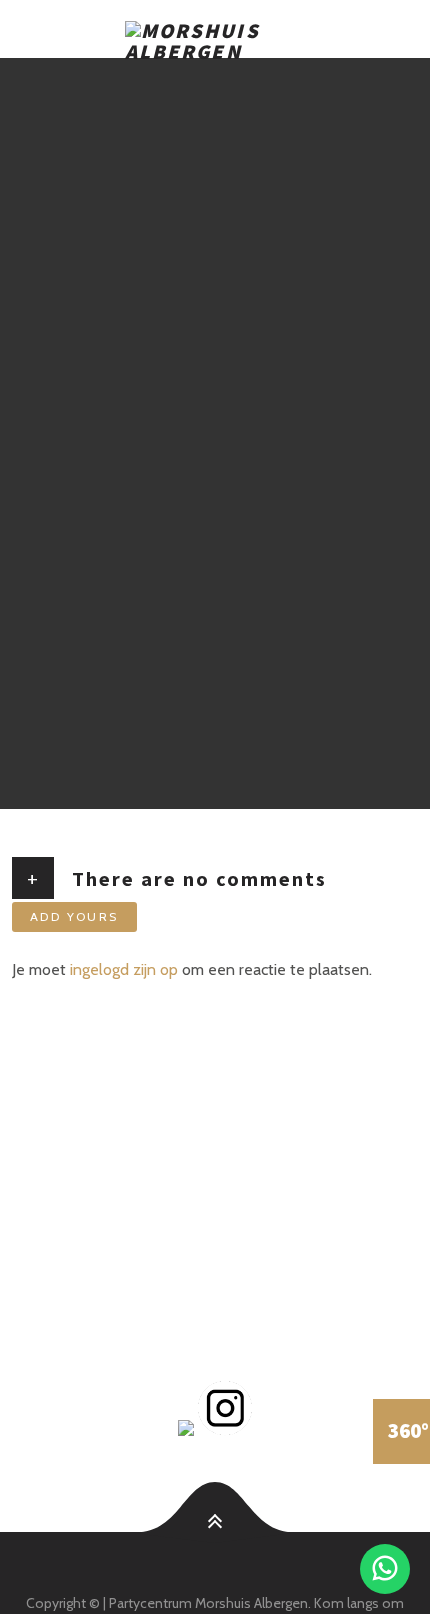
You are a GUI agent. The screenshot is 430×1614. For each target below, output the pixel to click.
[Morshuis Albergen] (215, 31)
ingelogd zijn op (124, 969)
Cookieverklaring (113, 1286)
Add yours (74, 916)
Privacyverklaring (113, 1264)
